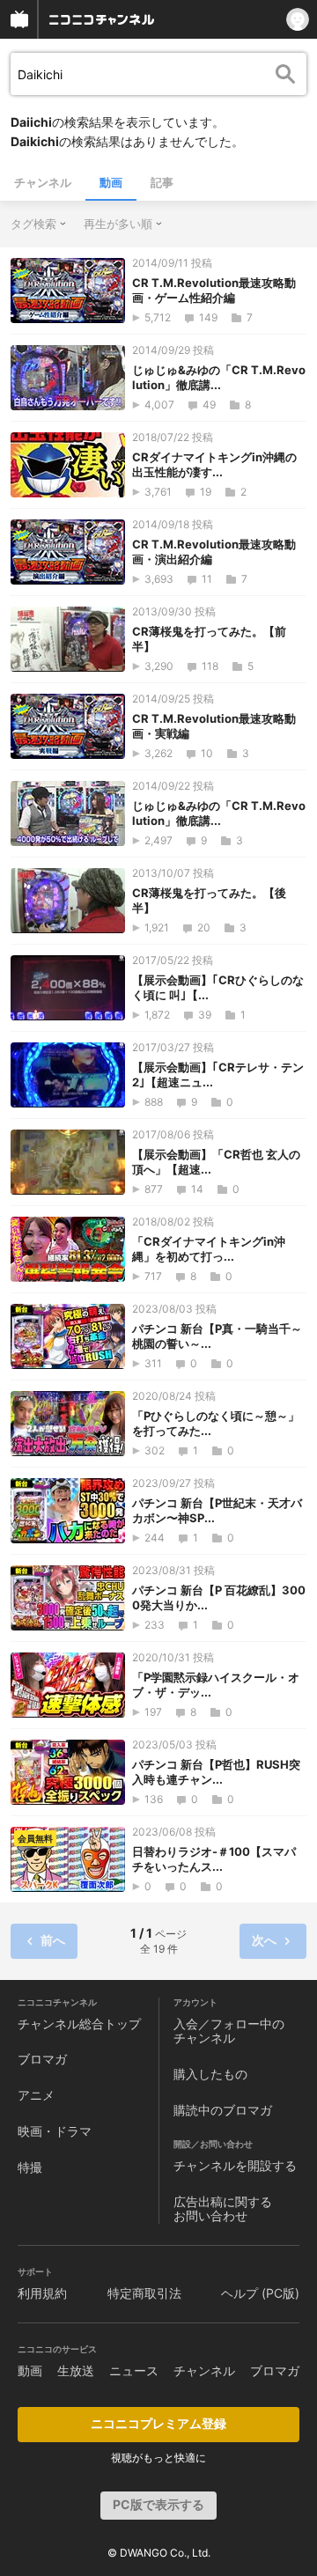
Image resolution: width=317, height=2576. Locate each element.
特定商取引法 (144, 2293)
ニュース (134, 2370)
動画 (111, 182)
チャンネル (43, 182)
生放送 (76, 2370)
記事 (162, 182)
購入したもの (210, 2074)
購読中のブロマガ (223, 2110)
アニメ (36, 2095)
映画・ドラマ (55, 2131)
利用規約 (42, 2293)
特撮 (30, 2167)
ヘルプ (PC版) (260, 2293)
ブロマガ (42, 2059)
